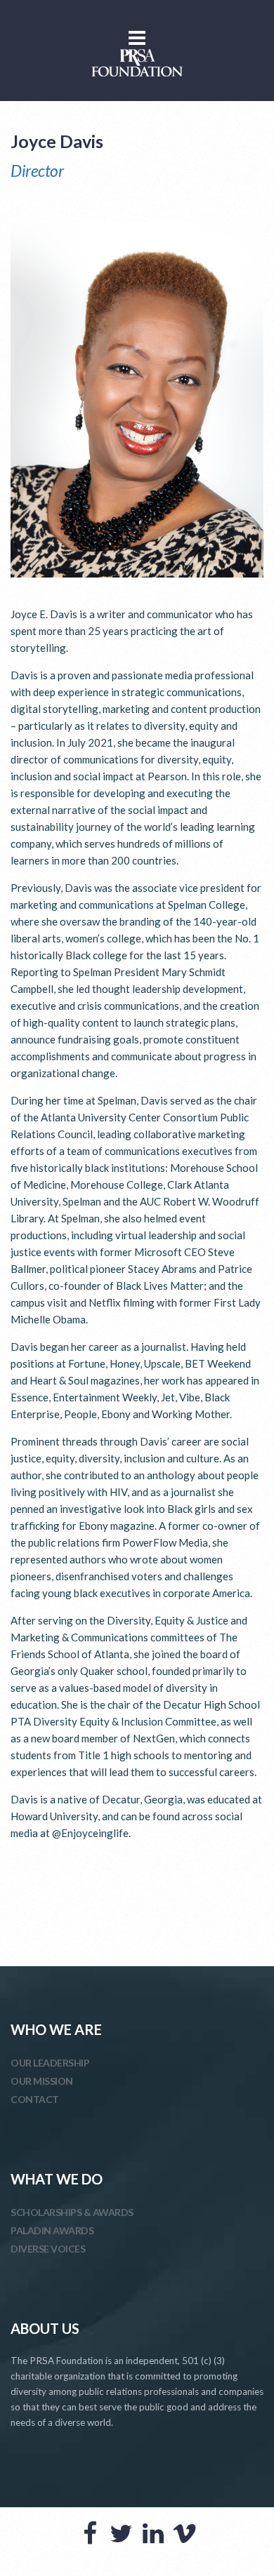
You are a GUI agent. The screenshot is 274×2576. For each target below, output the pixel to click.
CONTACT (35, 2099)
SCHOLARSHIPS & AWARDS (72, 2212)
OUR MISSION (42, 2081)
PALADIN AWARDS (52, 2230)
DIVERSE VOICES (48, 2249)
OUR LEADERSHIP (50, 2063)
